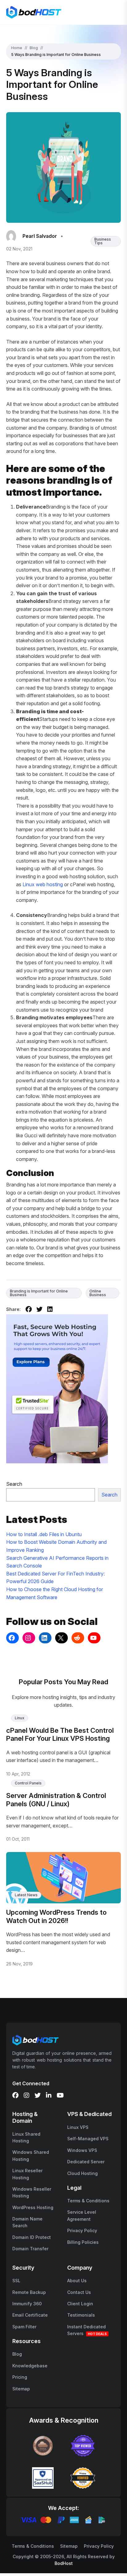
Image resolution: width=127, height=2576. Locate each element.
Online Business (98, 1293)
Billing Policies (83, 2242)
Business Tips (103, 241)
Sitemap (21, 2389)
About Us (77, 2281)
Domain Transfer (30, 2249)
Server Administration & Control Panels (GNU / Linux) (56, 1799)
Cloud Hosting (82, 2173)
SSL (16, 2281)
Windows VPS (82, 2150)
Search (14, 1484)
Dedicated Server (86, 2162)
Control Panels (28, 1783)
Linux (20, 1718)
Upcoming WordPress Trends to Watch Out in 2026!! (56, 1916)
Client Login (80, 2304)
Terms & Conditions (88, 2201)
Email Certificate (30, 2315)
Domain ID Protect (32, 2237)
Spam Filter (24, 2327)
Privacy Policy (82, 2230)
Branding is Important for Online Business (39, 1293)
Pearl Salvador (40, 236)
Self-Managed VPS (88, 2139)
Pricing (20, 2377)
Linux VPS (78, 2127)
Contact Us (79, 2292)
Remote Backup (29, 2292)
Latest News (26, 1895)
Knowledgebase (30, 2366)
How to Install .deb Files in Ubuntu (44, 1534)
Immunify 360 (27, 2304)
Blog (34, 48)
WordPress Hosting (33, 2207)
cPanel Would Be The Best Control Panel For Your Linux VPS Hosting (60, 1734)
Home (17, 48)
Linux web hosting (43, 884)
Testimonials (81, 2315)
